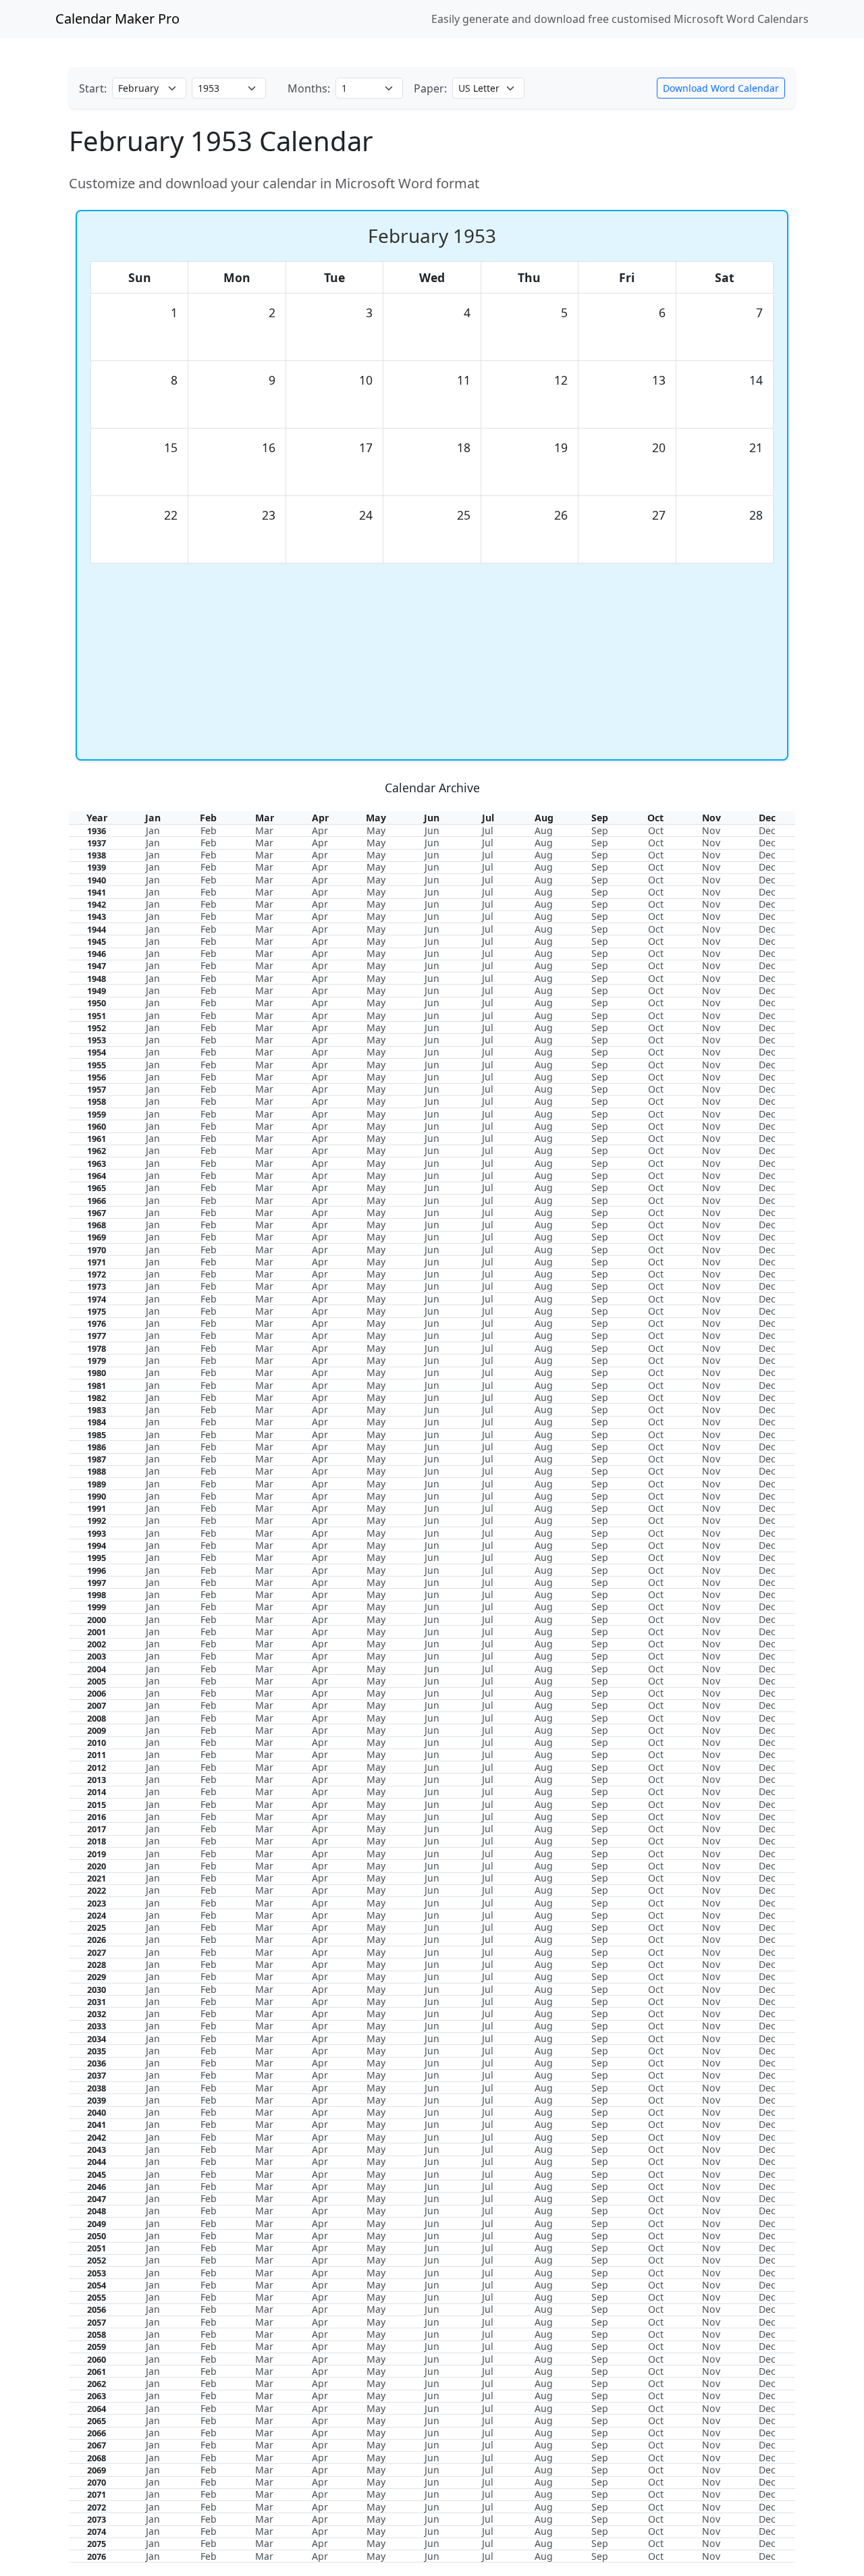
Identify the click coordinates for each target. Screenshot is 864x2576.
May (376, 830)
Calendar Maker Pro (117, 19)
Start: (93, 88)
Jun (432, 830)
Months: (309, 88)
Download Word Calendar (721, 88)
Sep (600, 830)
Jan (153, 830)
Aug (544, 830)
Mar (264, 830)
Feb (209, 830)
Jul (488, 830)
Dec (767, 830)
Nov (711, 830)
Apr (320, 830)
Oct (656, 830)
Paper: (430, 88)
